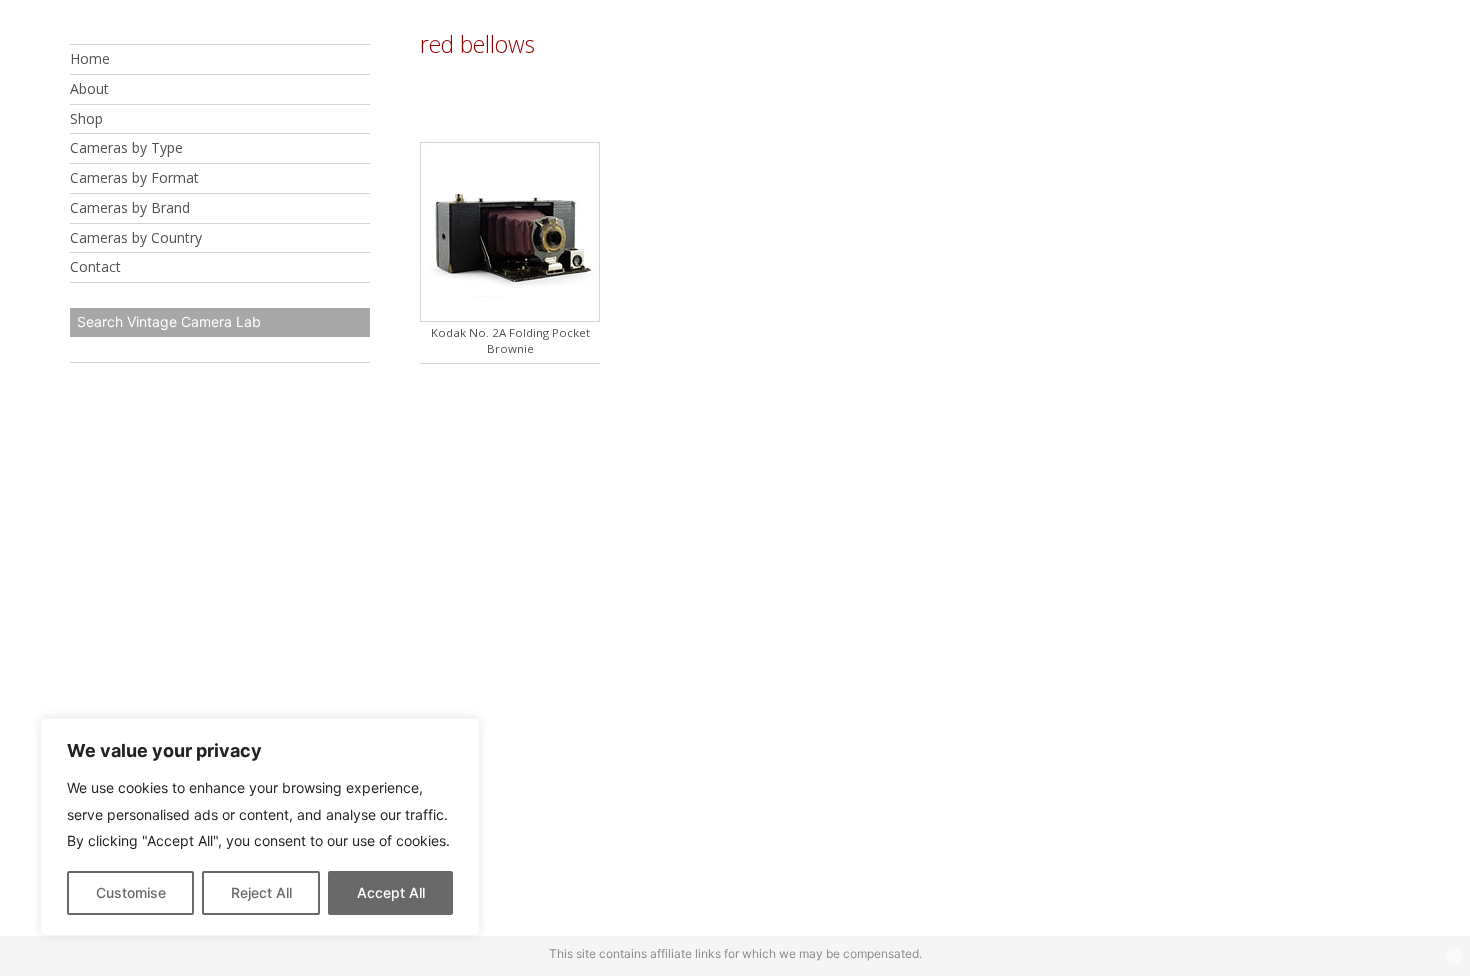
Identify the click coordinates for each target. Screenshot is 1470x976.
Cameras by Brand (130, 207)
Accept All (391, 892)
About (89, 88)
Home (90, 58)
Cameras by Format (134, 177)
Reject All (261, 892)
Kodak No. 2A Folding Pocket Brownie (510, 340)
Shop (86, 118)
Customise (131, 892)
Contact (95, 266)
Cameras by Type (126, 147)
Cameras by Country (136, 237)
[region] (260, 827)
